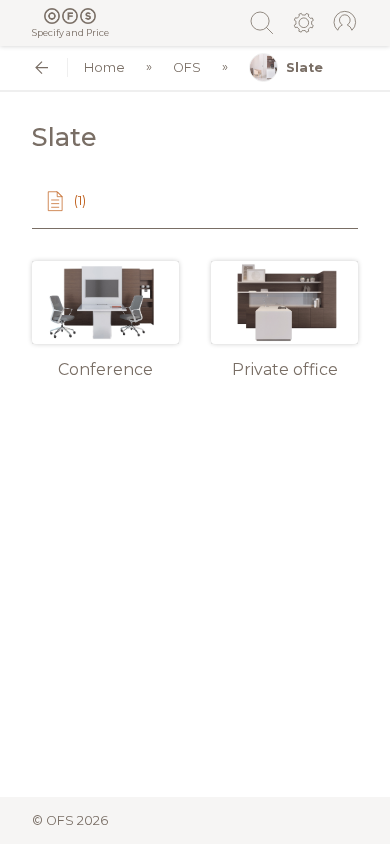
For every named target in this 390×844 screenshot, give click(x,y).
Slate (304, 67)
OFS (187, 67)
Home (104, 67)
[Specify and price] (70, 16)
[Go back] (41, 67)
